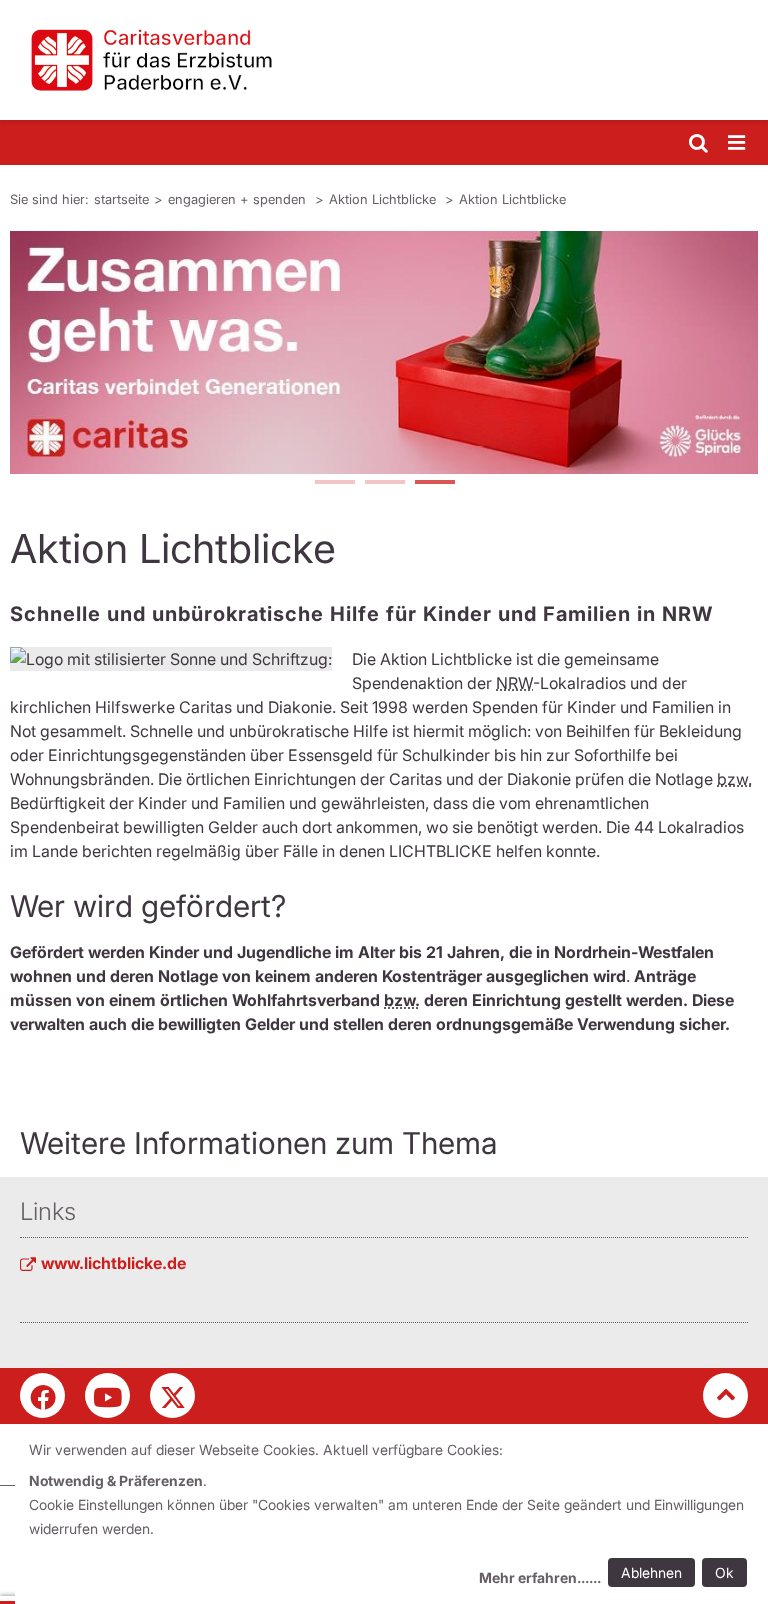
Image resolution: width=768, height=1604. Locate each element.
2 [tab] (384, 484)
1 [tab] (334, 484)
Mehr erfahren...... (540, 1577)
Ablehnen (651, 1572)
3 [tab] (434, 484)
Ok (724, 1572)
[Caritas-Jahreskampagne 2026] (384, 352)
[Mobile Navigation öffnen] (738, 143)
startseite (121, 199)
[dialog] (391, 1516)
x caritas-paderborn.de (172, 1395)
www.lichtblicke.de (113, 1263)
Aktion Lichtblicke (384, 199)
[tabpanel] (384, 352)
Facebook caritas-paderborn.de (42, 1395)
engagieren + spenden (239, 199)
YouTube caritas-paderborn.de (107, 1395)
